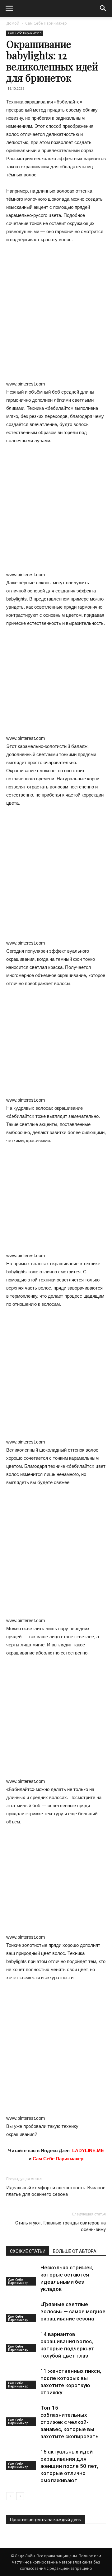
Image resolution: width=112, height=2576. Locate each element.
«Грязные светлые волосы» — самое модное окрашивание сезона (73, 2311)
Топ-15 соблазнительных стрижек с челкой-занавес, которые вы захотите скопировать (70, 2422)
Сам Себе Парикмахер (46, 23)
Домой (13, 23)
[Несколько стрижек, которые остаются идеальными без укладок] (22, 2275)
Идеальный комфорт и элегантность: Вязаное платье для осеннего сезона (56, 2191)
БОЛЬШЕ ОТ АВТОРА (75, 2251)
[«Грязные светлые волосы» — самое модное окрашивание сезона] (22, 2312)
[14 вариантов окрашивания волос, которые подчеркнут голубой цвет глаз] (22, 2341)
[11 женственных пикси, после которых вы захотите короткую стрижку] (22, 2378)
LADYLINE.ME (88, 2150)
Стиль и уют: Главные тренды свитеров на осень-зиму (61, 2226)
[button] (103, 8)
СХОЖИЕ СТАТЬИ (28, 2251)
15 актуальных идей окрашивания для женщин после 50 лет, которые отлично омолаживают (69, 2466)
